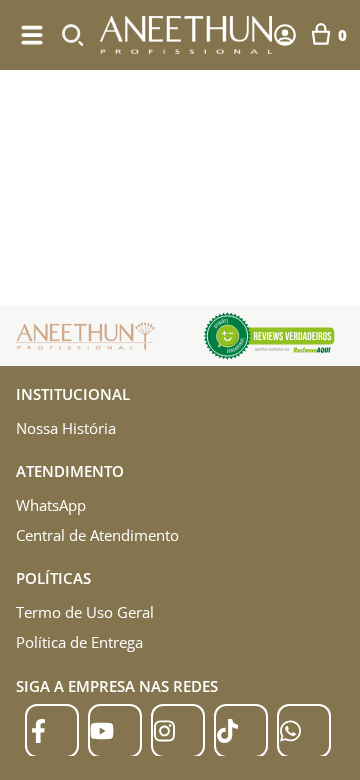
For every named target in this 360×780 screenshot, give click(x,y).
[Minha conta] (285, 35)
